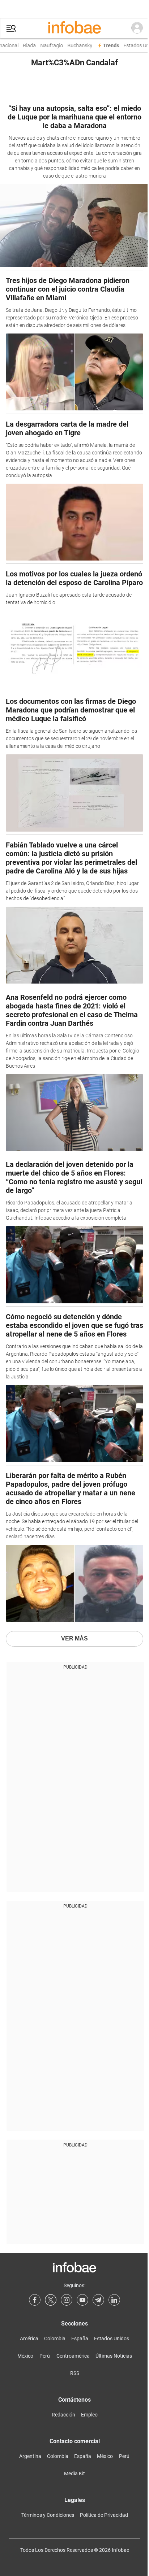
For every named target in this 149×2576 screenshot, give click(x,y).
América (29, 2339)
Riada (26, 46)
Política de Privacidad (104, 2515)
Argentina (30, 2456)
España (80, 2339)
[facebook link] (35, 2300)
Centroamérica (73, 2356)
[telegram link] (98, 2300)
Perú (45, 2356)
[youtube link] (82, 2300)
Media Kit (74, 2473)
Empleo (89, 2415)
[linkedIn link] (114, 2300)
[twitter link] (51, 2300)
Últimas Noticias (114, 2356)
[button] (11, 28)
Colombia (55, 2339)
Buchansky (76, 46)
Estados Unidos (112, 2339)
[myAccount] (137, 28)
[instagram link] (67, 2300)
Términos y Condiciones (48, 2515)
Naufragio (48, 46)
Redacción (63, 2415)
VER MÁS (74, 1638)
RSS (75, 2373)
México (25, 2356)
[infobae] (74, 28)
